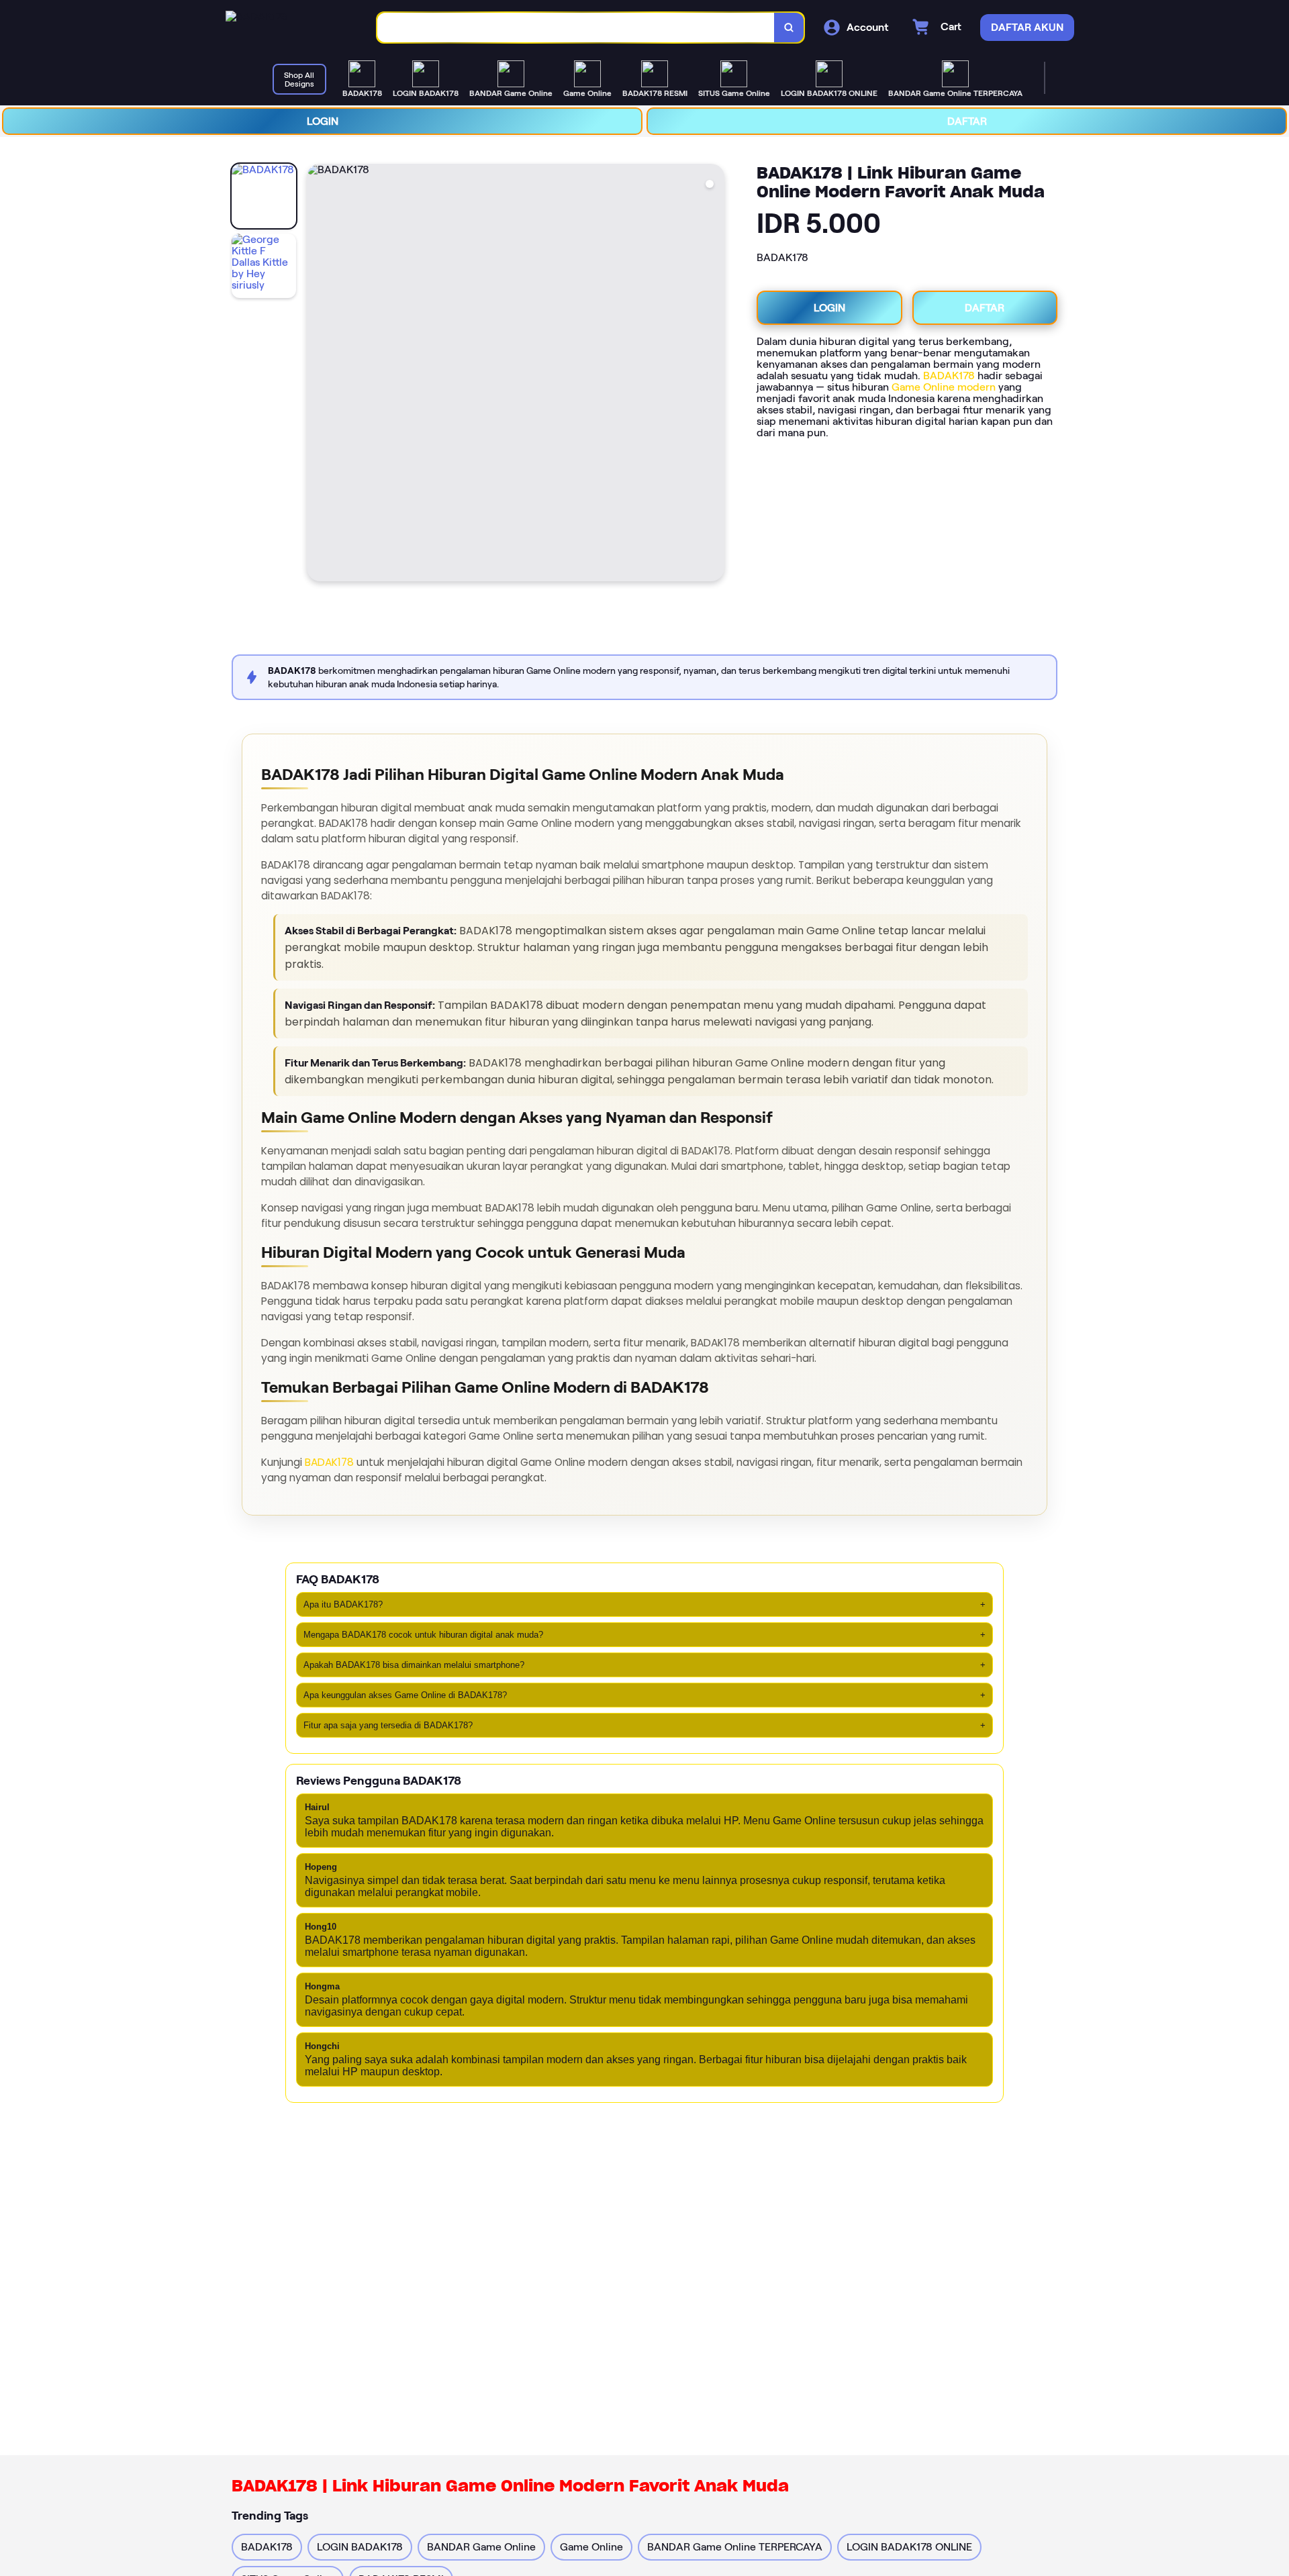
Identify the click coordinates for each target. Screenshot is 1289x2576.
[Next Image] (714, 375)
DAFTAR (967, 121)
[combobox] (576, 28)
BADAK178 (949, 376)
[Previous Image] (318, 375)
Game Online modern (944, 387)
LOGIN (323, 121)
